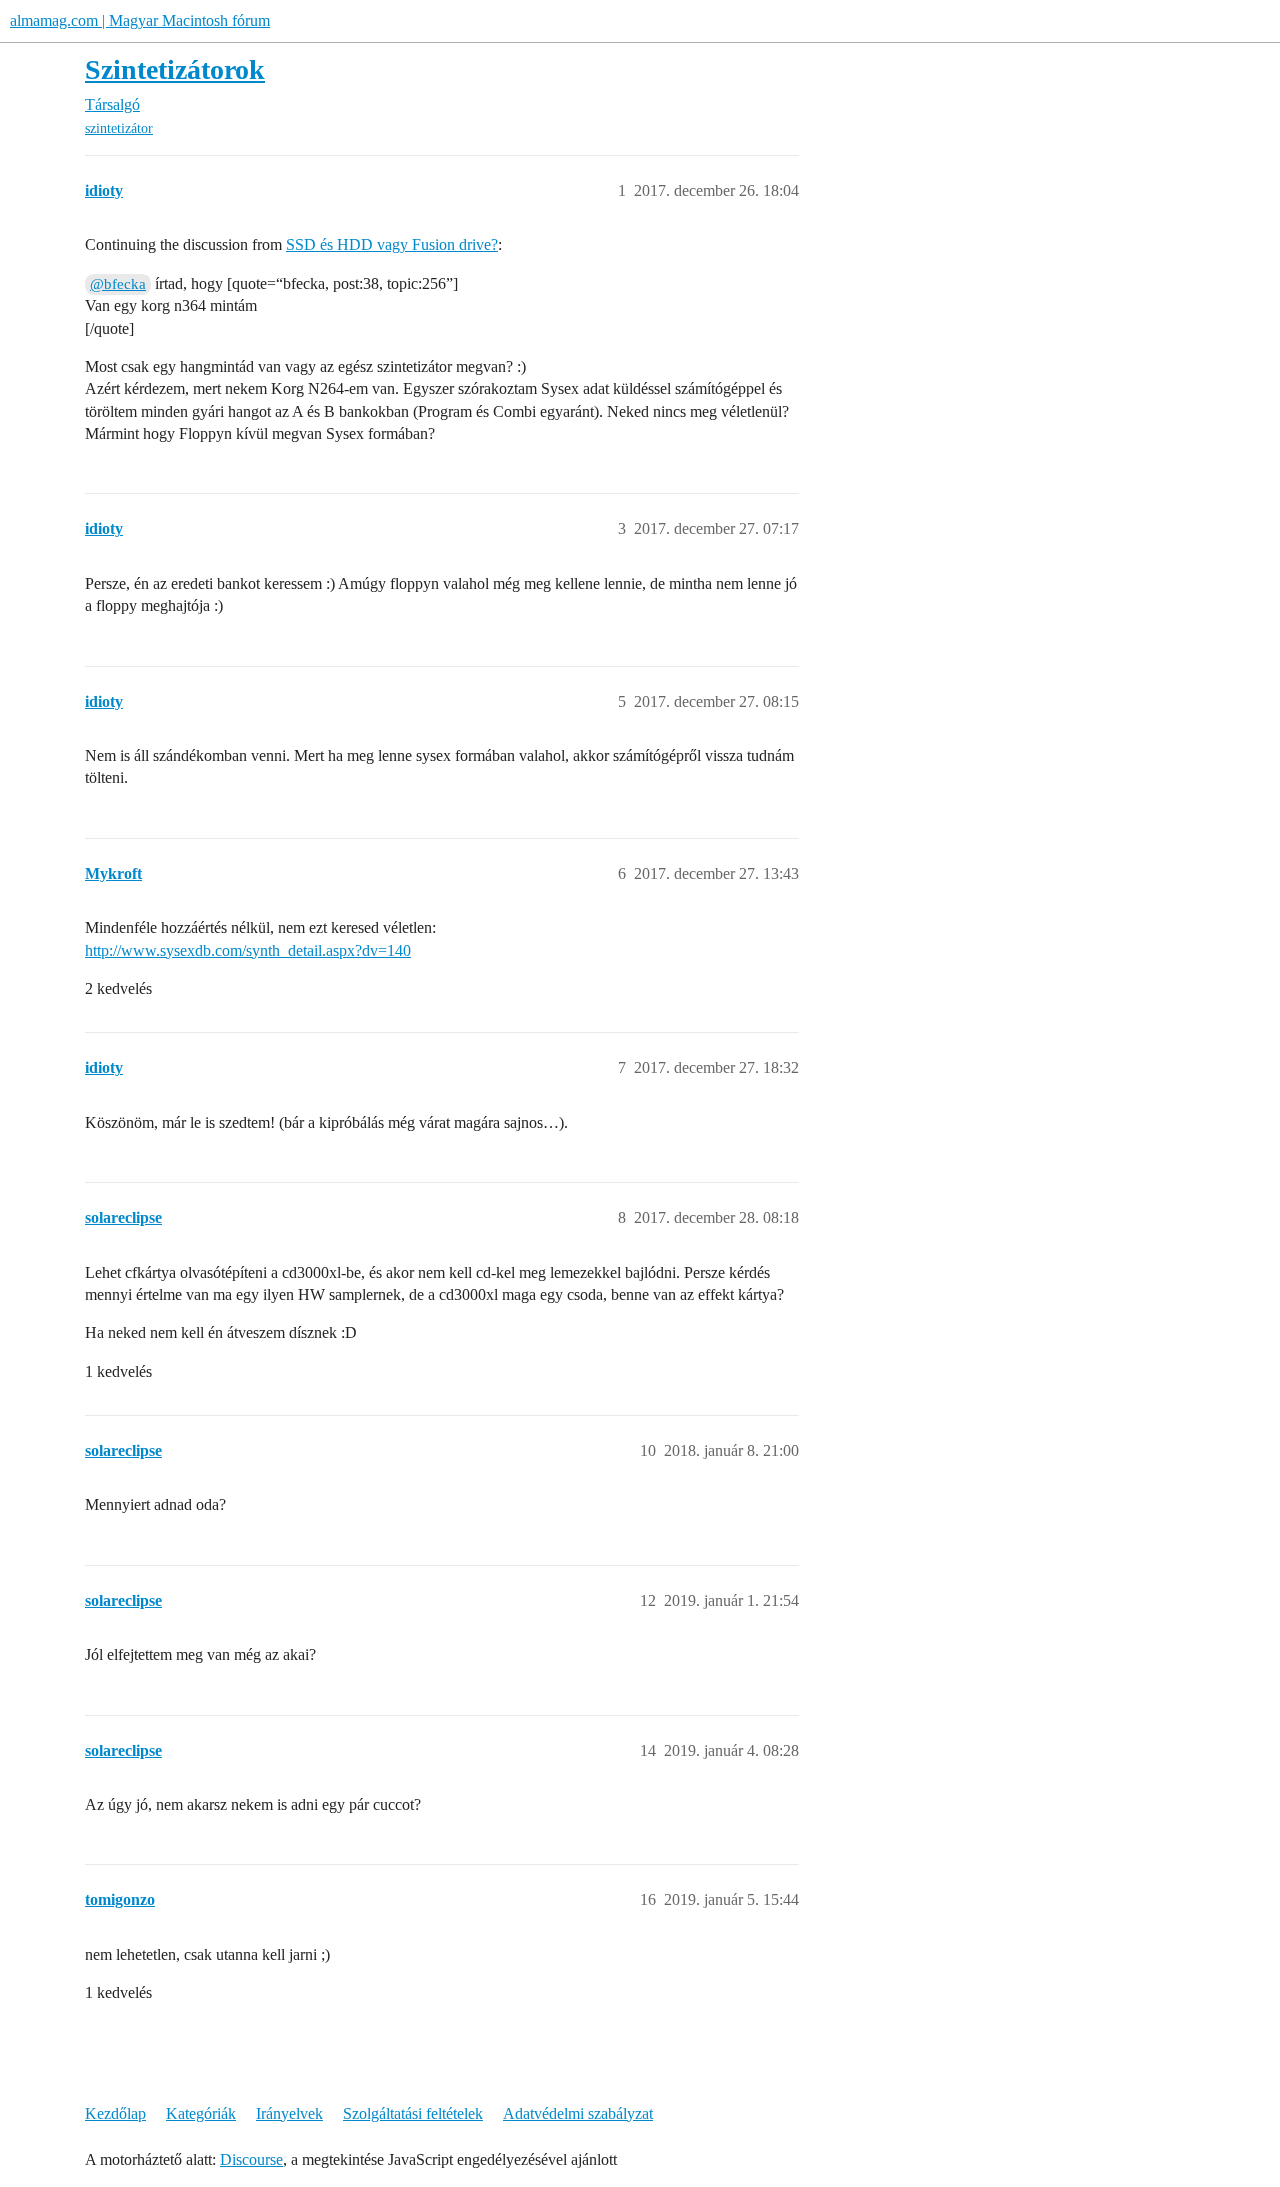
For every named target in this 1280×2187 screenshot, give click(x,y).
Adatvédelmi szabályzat (578, 2113)
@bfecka (118, 284)
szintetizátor (119, 128)
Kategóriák (201, 2113)
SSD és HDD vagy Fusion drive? (392, 244)
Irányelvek (289, 2113)
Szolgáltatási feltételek (413, 2113)
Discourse (251, 2159)
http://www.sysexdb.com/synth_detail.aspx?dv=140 (248, 950)
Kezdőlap (115, 2113)
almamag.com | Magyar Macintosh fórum (140, 20)
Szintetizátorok (175, 69)
